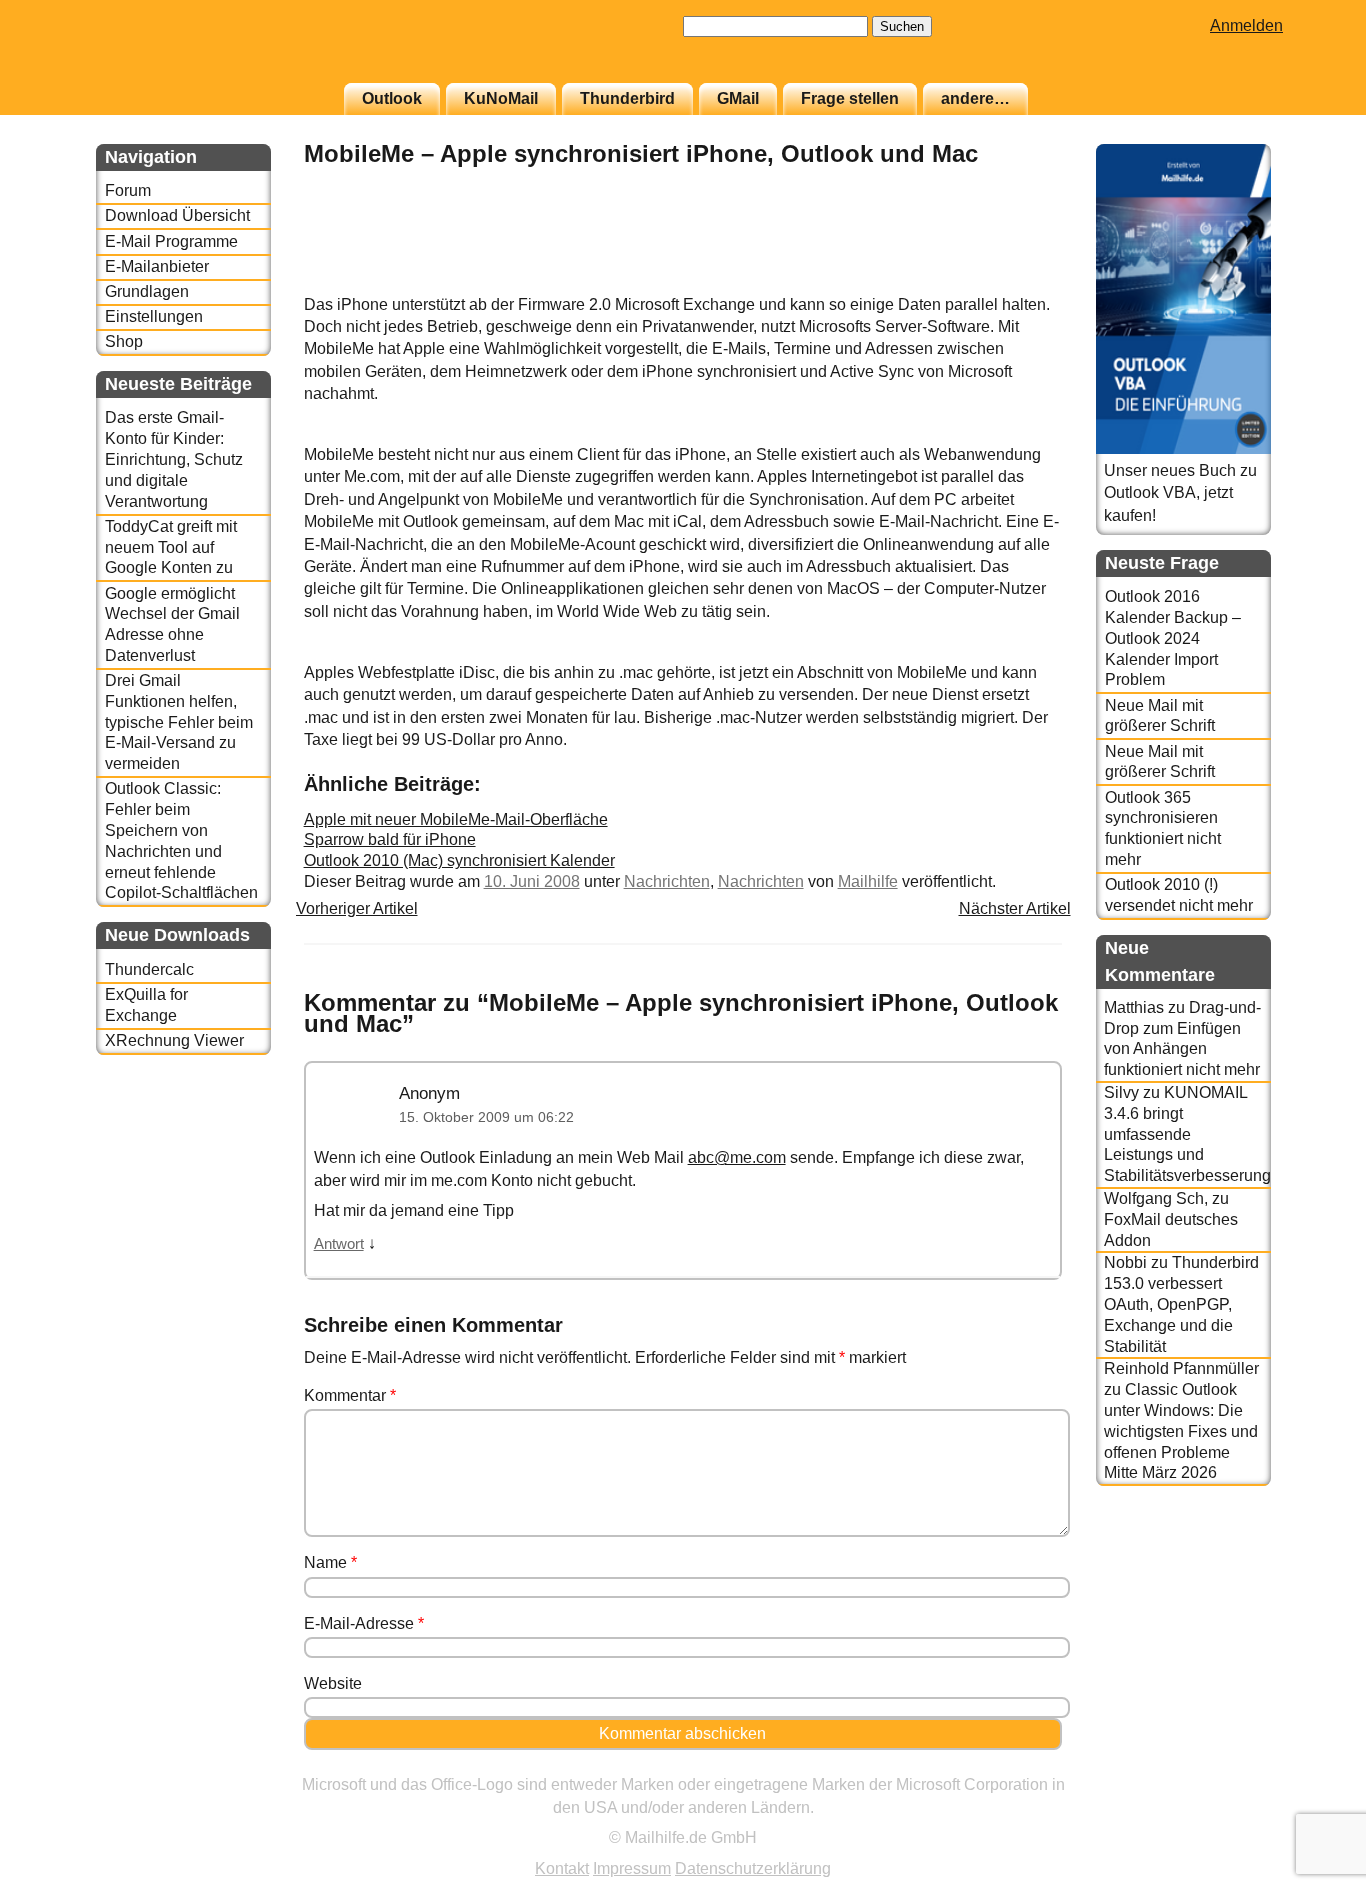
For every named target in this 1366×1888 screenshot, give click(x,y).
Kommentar (350, 1395)
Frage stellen (850, 98)
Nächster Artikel (1015, 908)
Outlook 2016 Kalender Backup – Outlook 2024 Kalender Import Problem (1173, 638)
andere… (975, 98)
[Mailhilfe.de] (206, 51)
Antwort (339, 1244)
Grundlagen (147, 291)
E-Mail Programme (171, 241)
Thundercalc (149, 969)
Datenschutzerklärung (753, 1868)
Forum (128, 190)
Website (333, 1683)
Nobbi (1125, 1262)
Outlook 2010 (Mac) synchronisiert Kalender (459, 860)
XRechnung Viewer (174, 1040)
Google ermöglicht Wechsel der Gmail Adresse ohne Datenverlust (172, 624)
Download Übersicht (177, 215)
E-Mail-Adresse (364, 1623)
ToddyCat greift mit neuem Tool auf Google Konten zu (171, 547)
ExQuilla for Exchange (146, 1005)
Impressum (632, 1868)
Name (330, 1562)
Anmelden (1246, 25)
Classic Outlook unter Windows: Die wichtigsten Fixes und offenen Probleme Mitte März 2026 (1181, 1431)
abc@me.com (737, 1157)
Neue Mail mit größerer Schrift (1160, 716)
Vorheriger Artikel (357, 908)
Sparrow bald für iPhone (390, 839)
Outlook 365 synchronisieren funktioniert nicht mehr (1163, 828)
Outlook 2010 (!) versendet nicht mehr (1179, 895)
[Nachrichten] (1012, 282)
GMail (738, 98)
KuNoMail (501, 98)
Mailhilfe (868, 881)
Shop (124, 341)
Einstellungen (154, 316)
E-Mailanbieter (157, 266)
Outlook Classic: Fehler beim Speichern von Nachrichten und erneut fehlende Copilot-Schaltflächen (181, 840)
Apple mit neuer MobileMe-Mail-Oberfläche (456, 819)
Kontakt (562, 1868)
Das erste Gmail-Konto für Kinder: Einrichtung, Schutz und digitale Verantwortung (174, 459)
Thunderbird (627, 98)
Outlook (392, 98)
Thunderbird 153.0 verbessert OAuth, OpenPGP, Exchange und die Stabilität (1181, 1304)
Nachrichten (667, 881)
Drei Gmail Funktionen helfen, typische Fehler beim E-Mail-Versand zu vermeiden (179, 722)
